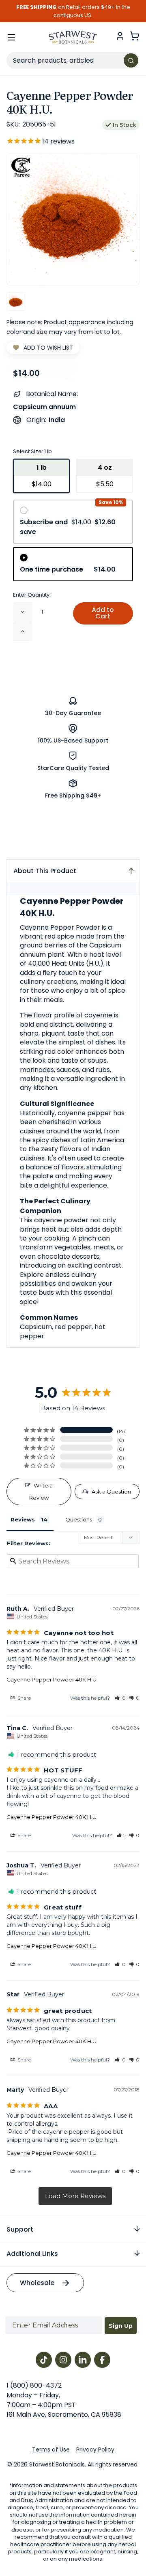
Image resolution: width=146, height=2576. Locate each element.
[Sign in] (120, 36)
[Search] (131, 60)
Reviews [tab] (23, 1519)
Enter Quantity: (32, 595)
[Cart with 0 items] (135, 36)
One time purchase (68, 569)
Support (20, 2229)
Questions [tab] (79, 1519)
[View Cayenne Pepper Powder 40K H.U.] (16, 302)
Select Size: (32, 451)
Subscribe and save (68, 527)
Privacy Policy (95, 2449)
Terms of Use (51, 2449)
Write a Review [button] (41, 1492)
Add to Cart (103, 613)
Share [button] (24, 1698)
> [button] (75, 2196)
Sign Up (121, 2326)
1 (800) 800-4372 (34, 2385)
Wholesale (37, 2283)
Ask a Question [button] (111, 1492)
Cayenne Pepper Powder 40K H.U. (52, 1679)
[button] (120, 1698)
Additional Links (32, 2254)
